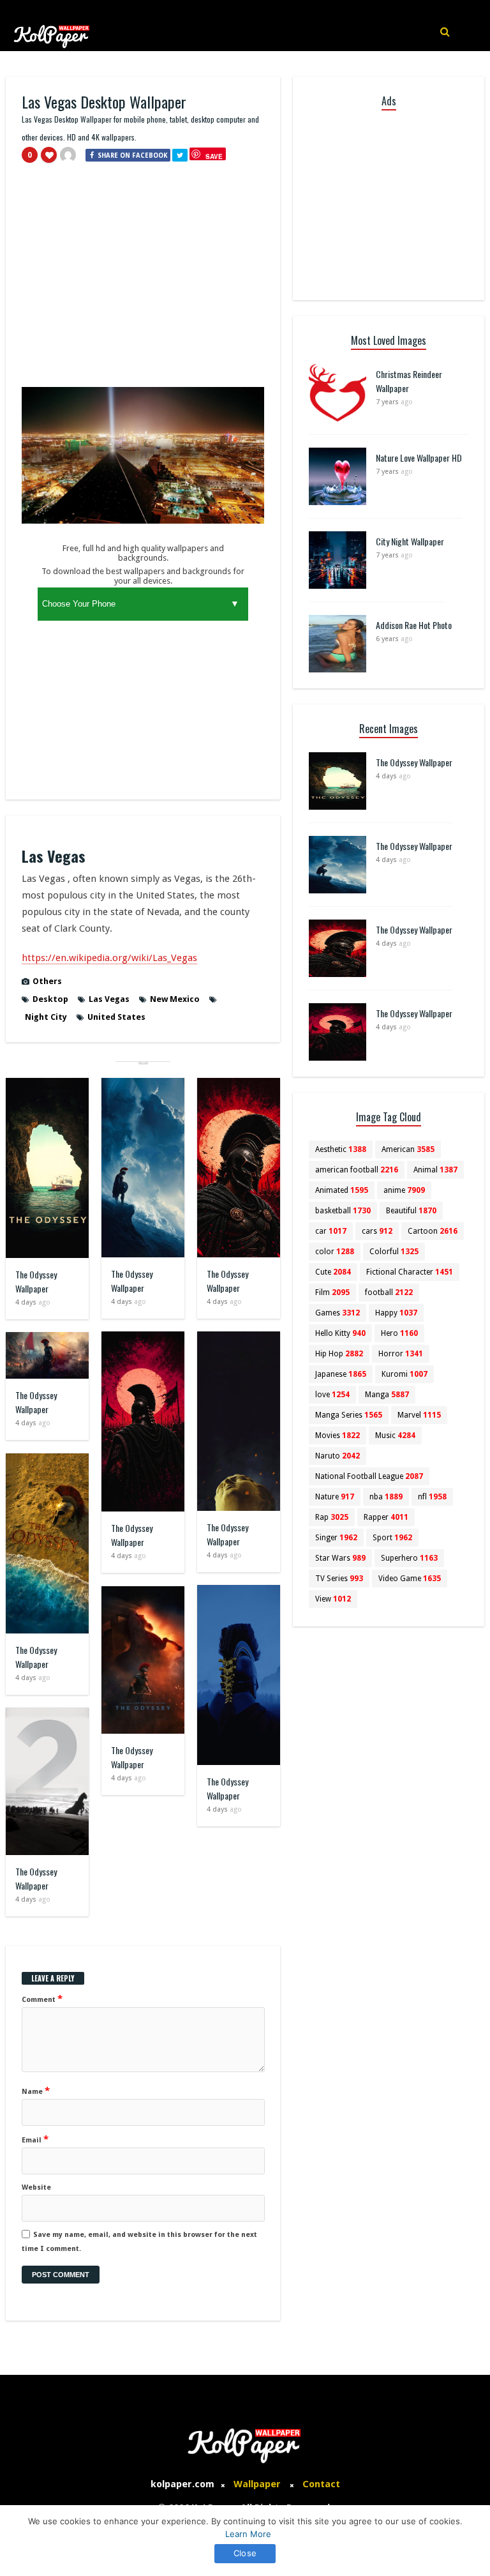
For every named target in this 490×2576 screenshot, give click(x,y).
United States (116, 1017)
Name (36, 2091)
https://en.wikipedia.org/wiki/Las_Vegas (109, 958)
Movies (338, 1436)
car (331, 1231)
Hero (399, 1333)
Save (214, 156)
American (408, 1149)
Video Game (410, 1579)
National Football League (369, 1476)
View (333, 1599)
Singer (336, 1538)
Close (245, 2553)
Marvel (419, 1415)
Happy (396, 1313)
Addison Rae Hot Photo (414, 625)
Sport (392, 1538)
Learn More (248, 2534)
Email (35, 2139)
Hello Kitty (340, 1333)
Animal (435, 1170)
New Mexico (175, 999)
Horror (401, 1354)
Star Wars (340, 1558)
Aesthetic (341, 1149)
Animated (342, 1190)
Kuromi (405, 1374)
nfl (432, 1497)
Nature (335, 1497)
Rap (332, 1517)
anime (404, 1190)
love (332, 1395)
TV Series (339, 1579)
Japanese (341, 1374)
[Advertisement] (143, 281)
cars (377, 1231)
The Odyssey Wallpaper (36, 1281)
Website (36, 2187)
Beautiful (411, 1211)
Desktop (50, 999)
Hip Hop (339, 1354)
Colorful (394, 1252)
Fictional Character (410, 1272)
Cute (333, 1272)
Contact (321, 2484)
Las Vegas (109, 999)
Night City (46, 1017)
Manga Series (349, 1415)
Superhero (409, 1558)
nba (386, 1497)
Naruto (338, 1456)
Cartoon (433, 1231)
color (335, 1252)
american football (357, 1170)
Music (395, 1436)
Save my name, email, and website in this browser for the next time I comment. (139, 2242)
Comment (42, 1999)
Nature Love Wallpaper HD (419, 458)
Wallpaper (257, 2484)
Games (338, 1313)
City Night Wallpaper (410, 541)
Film (332, 1292)
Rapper (386, 1517)
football (389, 1292)
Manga (387, 1395)
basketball (343, 1211)
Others (47, 981)
